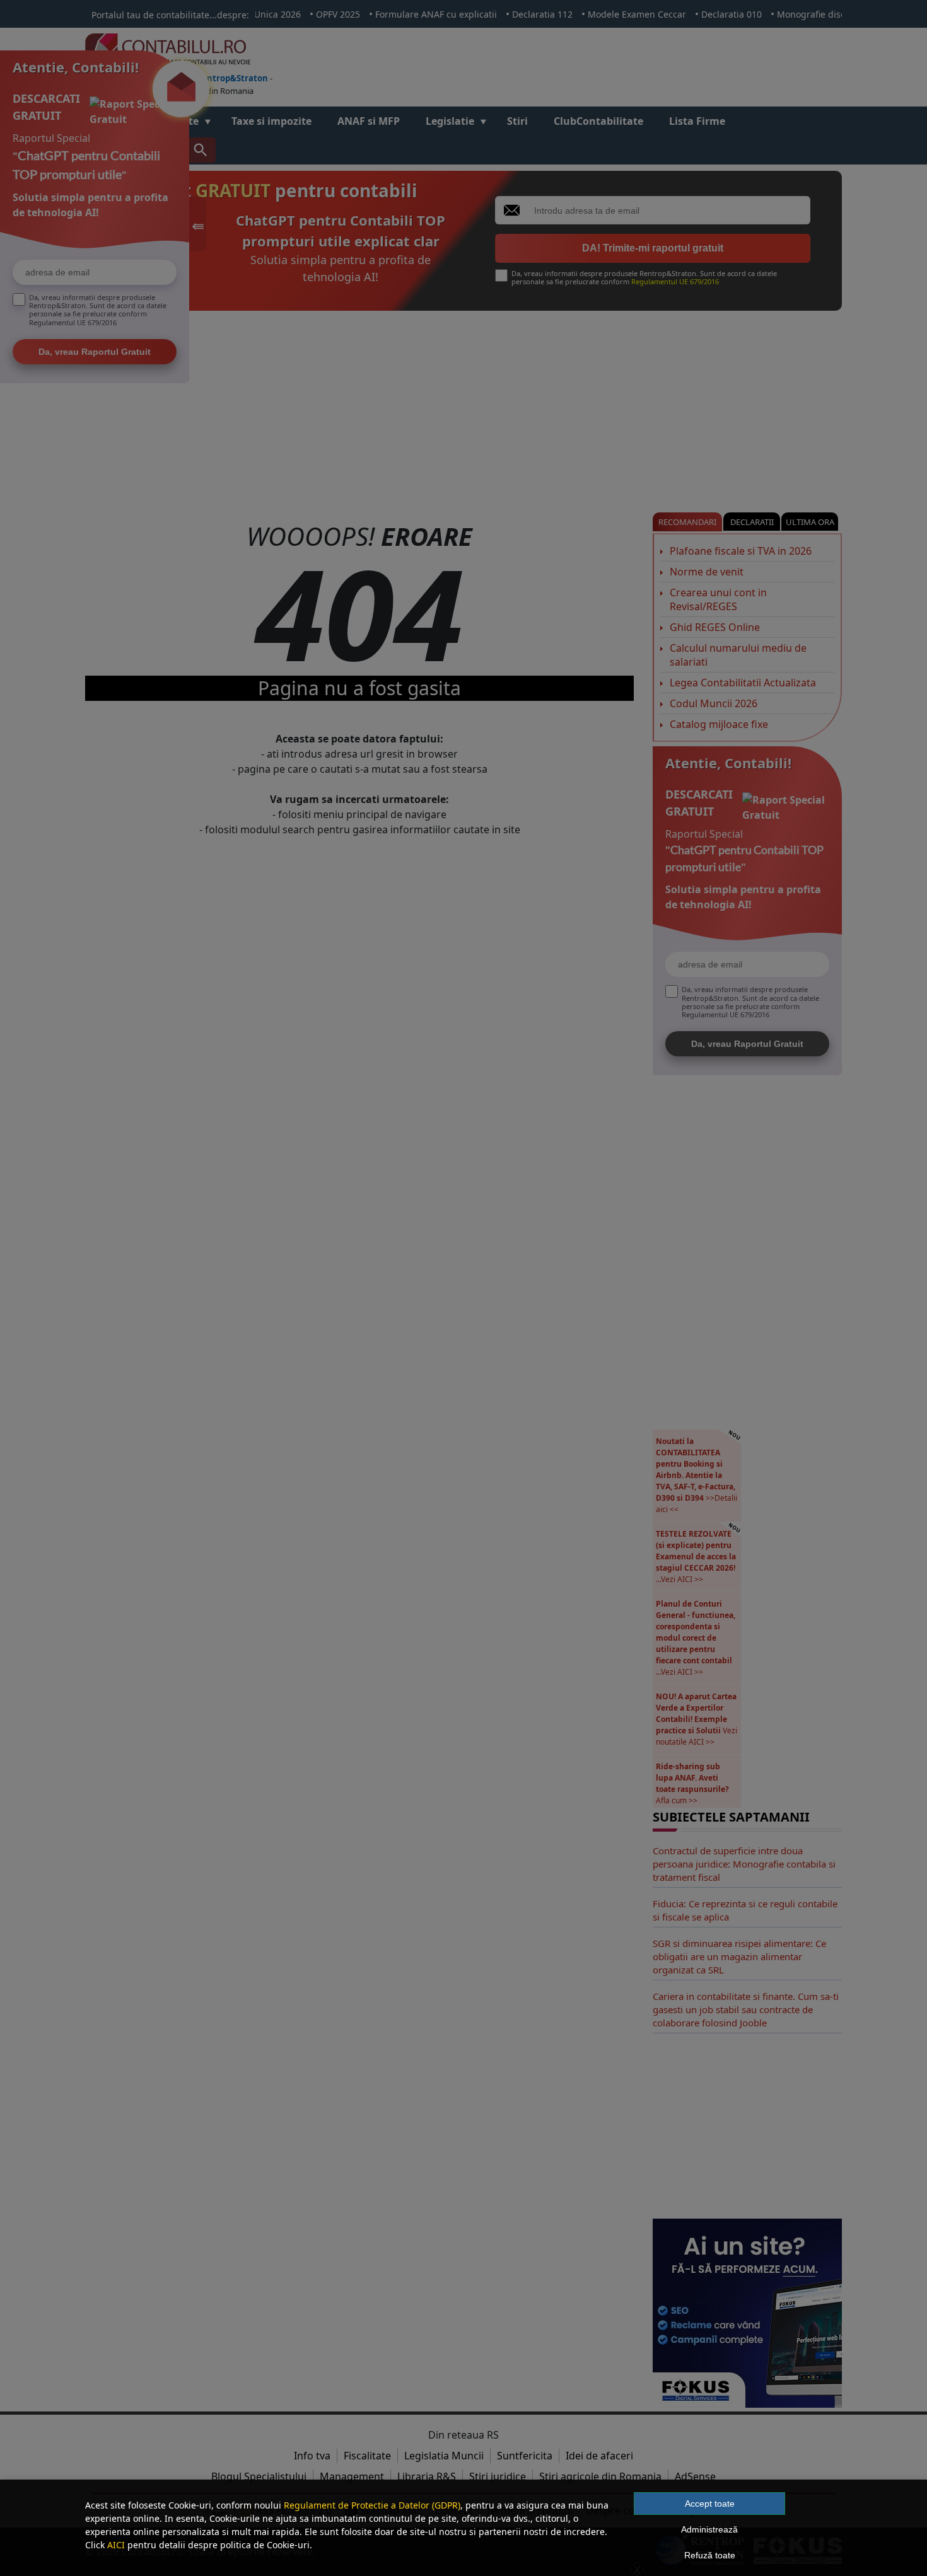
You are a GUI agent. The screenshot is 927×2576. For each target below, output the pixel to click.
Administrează (709, 2529)
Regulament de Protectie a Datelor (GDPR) (372, 2505)
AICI (116, 2545)
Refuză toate (710, 2555)
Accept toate (710, 2504)
